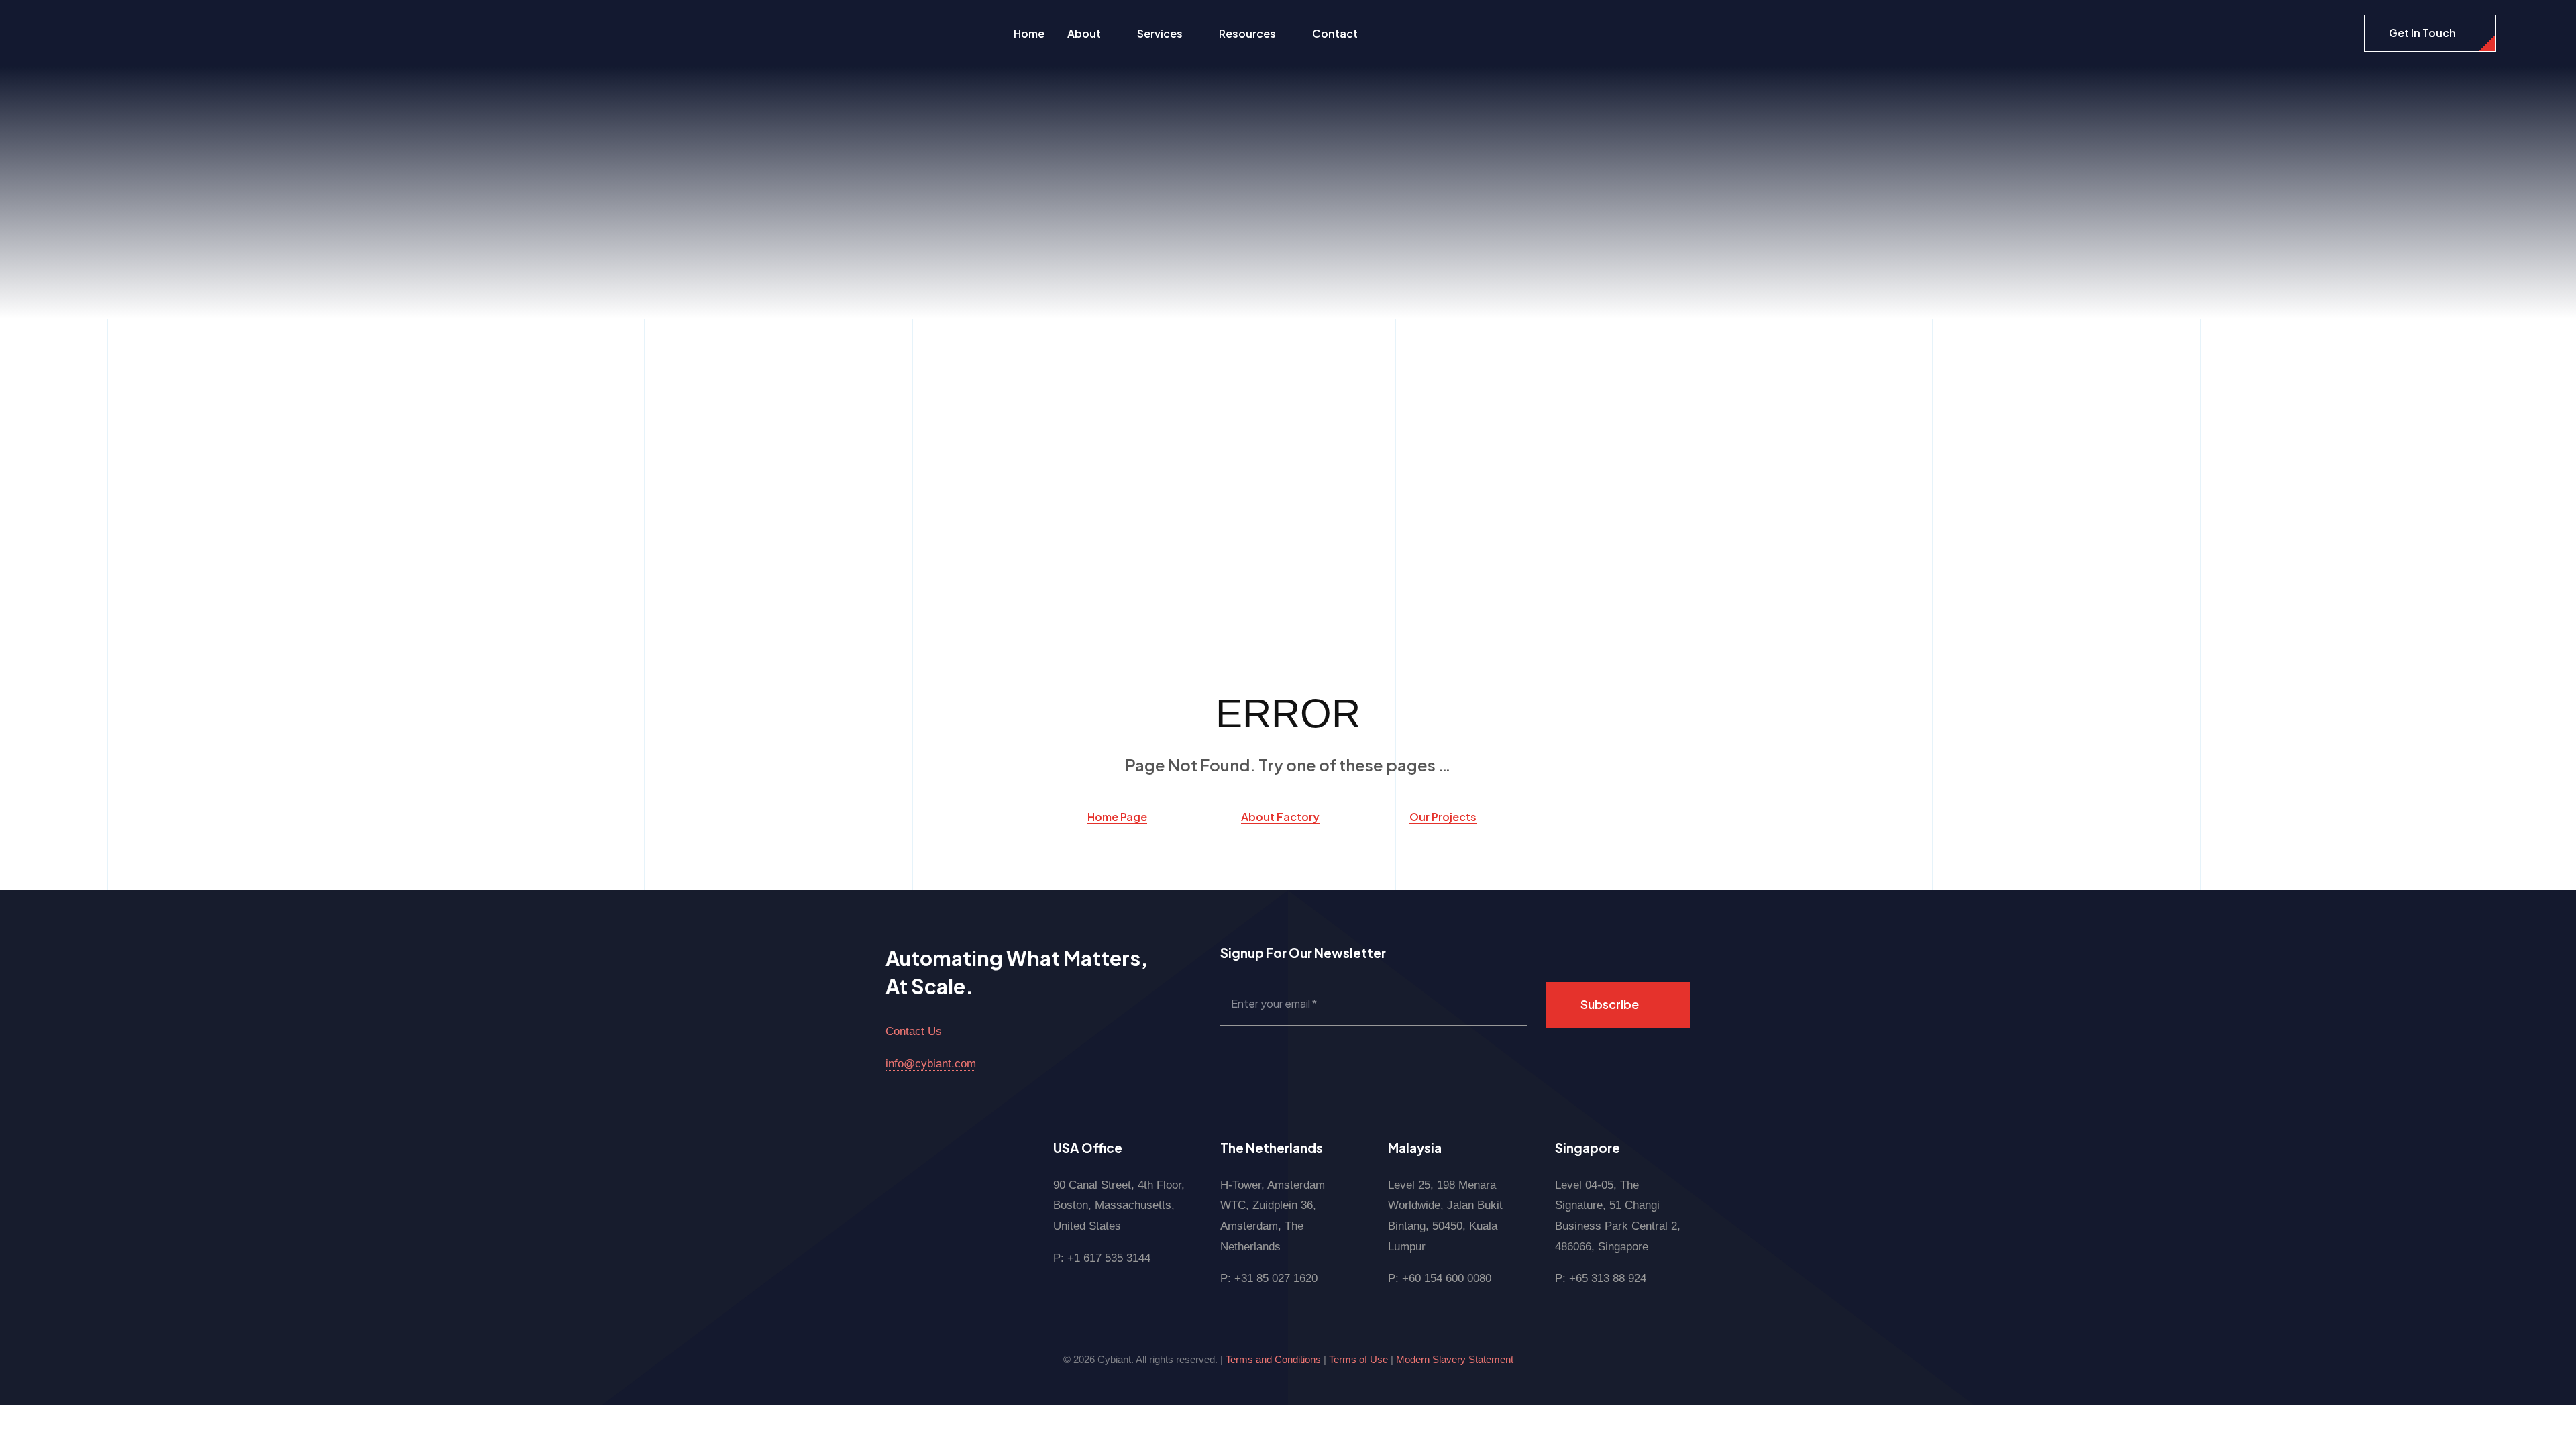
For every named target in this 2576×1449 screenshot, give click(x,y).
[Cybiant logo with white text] (104, 21)
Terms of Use (1358, 1359)
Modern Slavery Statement (1455, 1359)
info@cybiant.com (931, 1064)
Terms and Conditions (1273, 1359)
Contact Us (914, 1031)
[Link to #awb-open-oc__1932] (2516, 34)
